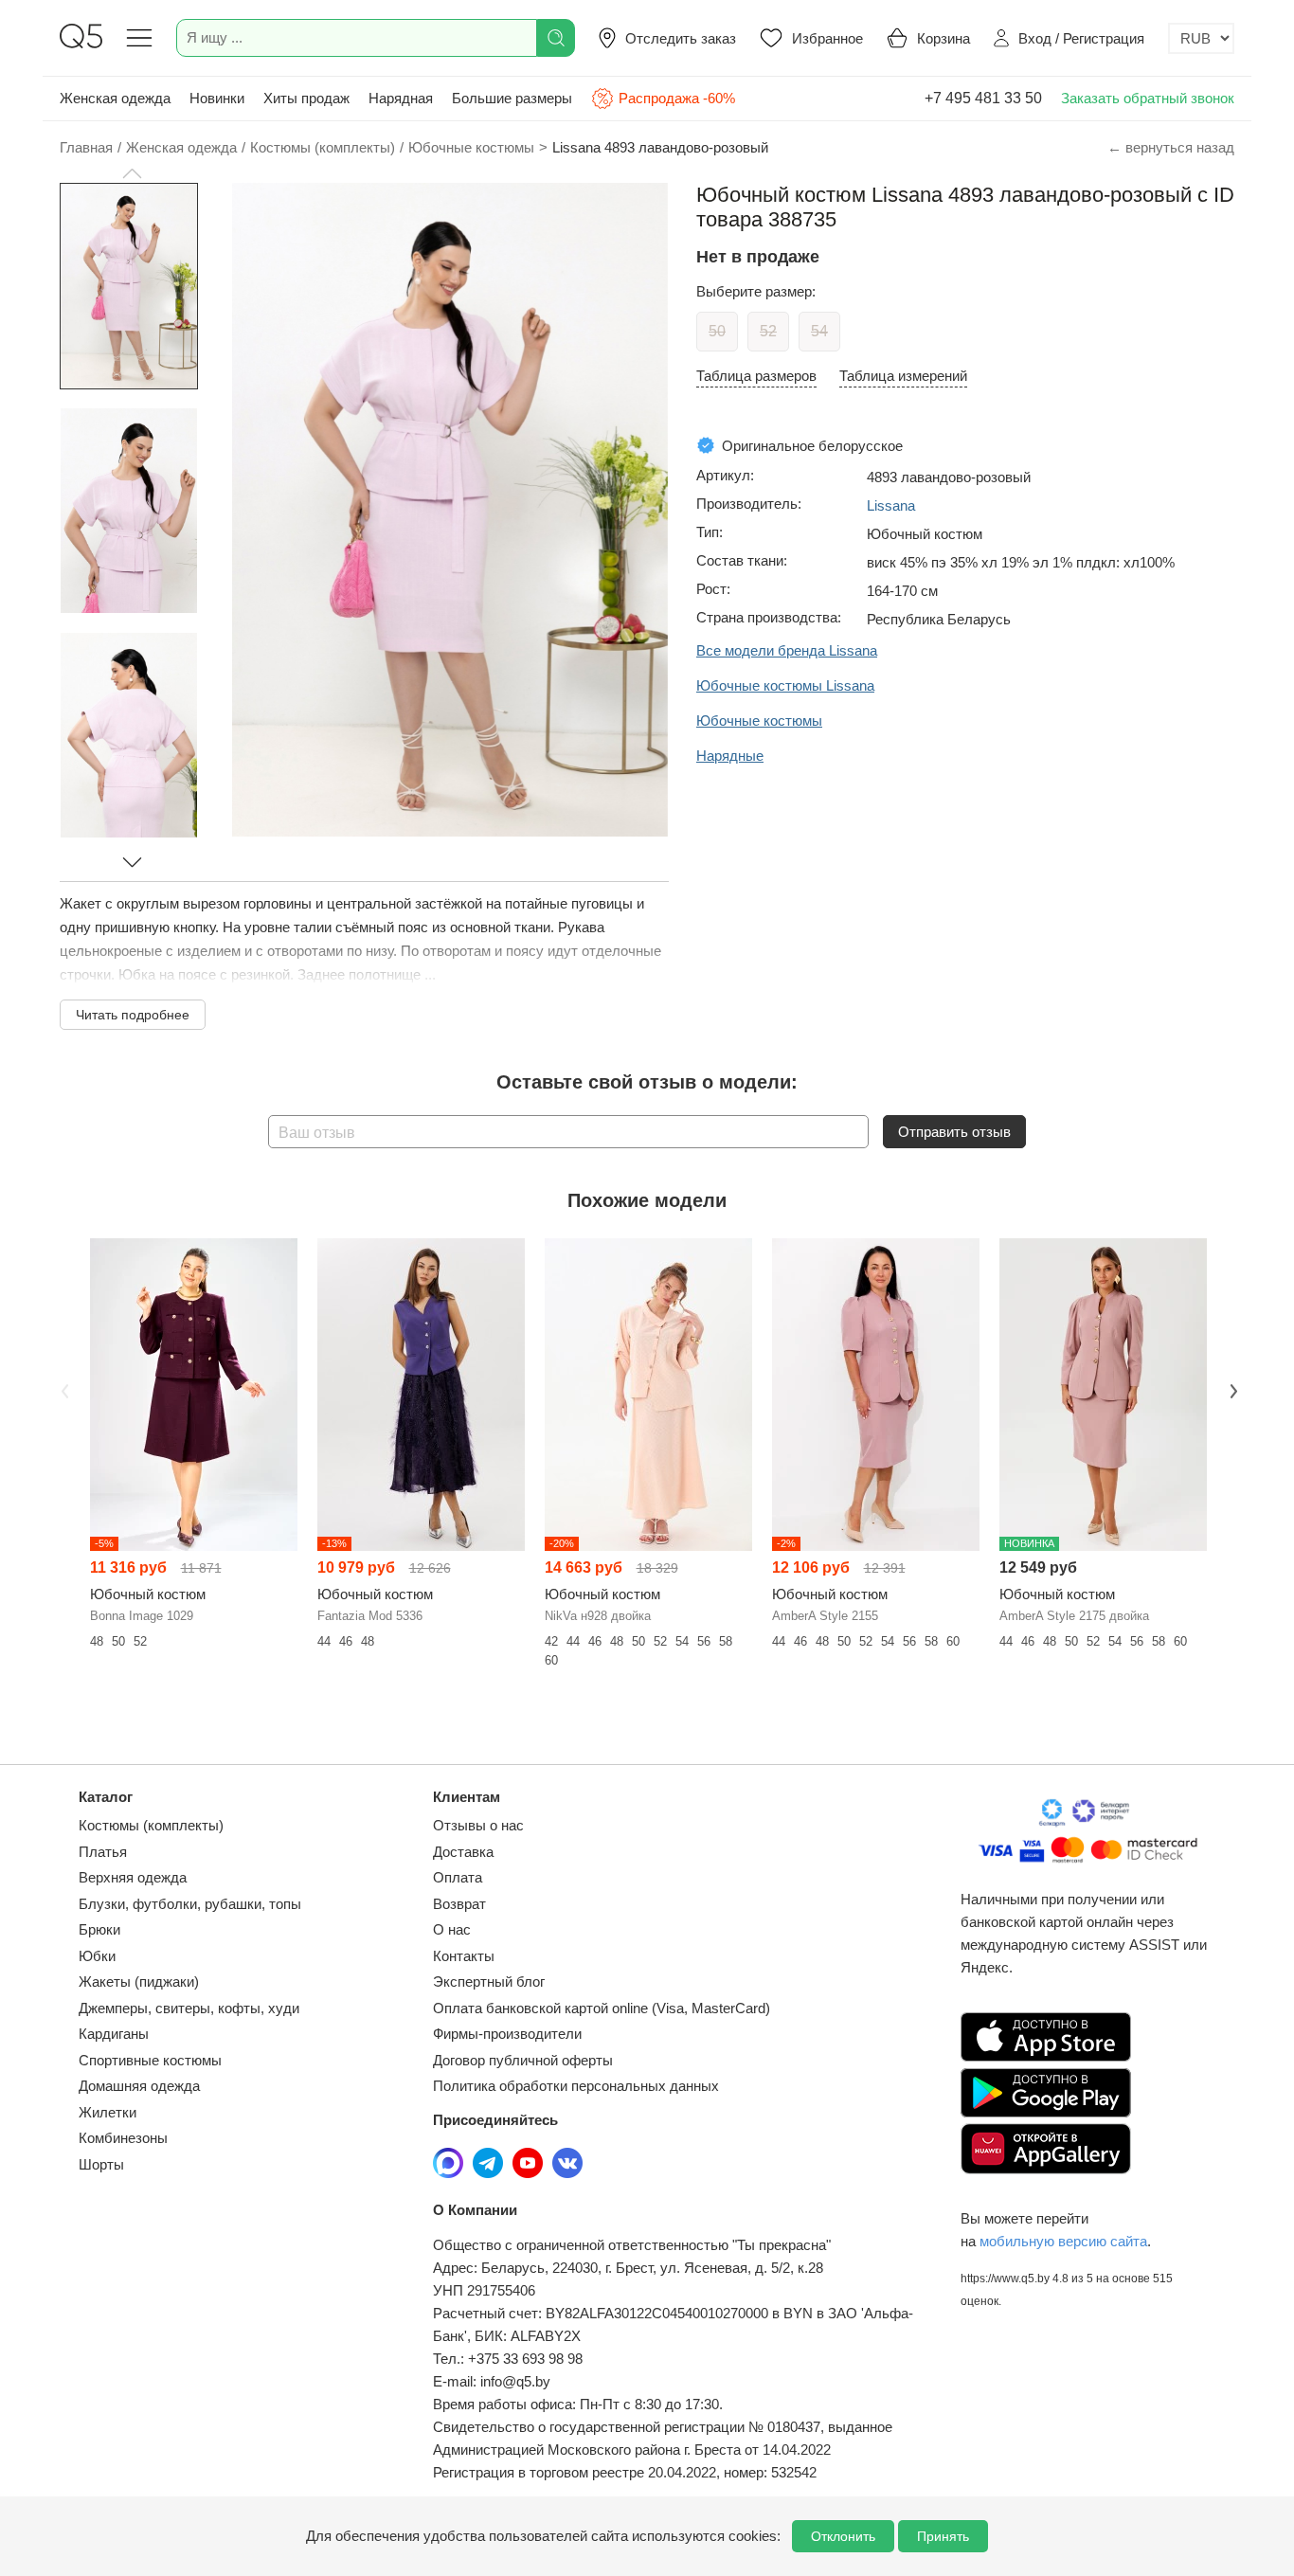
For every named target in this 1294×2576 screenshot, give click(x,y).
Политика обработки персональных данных (576, 2086)
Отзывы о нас (478, 1825)
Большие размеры (512, 98)
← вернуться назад (1171, 147)
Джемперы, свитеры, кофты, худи (189, 2008)
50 (717, 331)
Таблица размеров (756, 376)
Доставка (463, 1852)
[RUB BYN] (1201, 38)
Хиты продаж (306, 98)
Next (1231, 1389)
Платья (103, 1852)
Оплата (458, 1877)
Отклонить (843, 2536)
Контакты (464, 1956)
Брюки (99, 1929)
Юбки (97, 1956)
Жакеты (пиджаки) (139, 1982)
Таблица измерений (903, 376)
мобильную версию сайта (1063, 2241)
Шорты (101, 2164)
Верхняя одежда (133, 1877)
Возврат (459, 1904)
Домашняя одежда (139, 2086)
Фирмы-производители (507, 2034)
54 (819, 331)
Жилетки (108, 2112)
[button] (132, 173)
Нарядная (401, 98)
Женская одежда (115, 98)
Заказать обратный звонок (1148, 98)
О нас (452, 1929)
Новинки (217, 98)
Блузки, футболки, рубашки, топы (190, 1904)
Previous (63, 1389)
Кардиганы (114, 2034)
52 (768, 331)
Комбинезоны (123, 2138)
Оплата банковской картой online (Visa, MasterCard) (602, 2008)
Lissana (891, 505)
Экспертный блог (489, 1982)
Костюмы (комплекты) (151, 1825)
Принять (943, 2536)
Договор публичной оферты (523, 2060)
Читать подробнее (133, 1015)
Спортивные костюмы (150, 2060)
